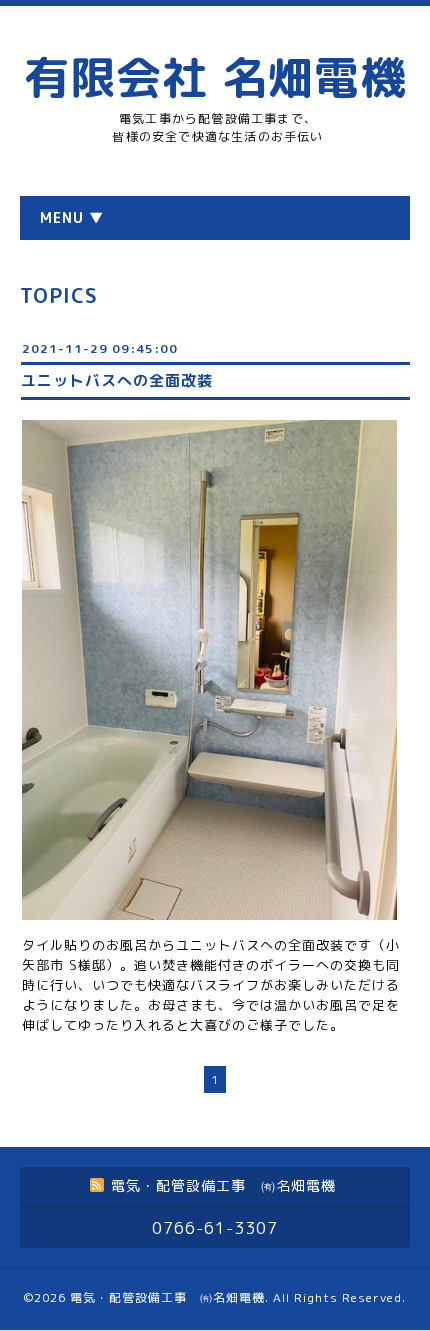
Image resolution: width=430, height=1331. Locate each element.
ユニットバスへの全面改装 (117, 380)
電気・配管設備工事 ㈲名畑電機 (167, 1297)
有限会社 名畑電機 (215, 77)
